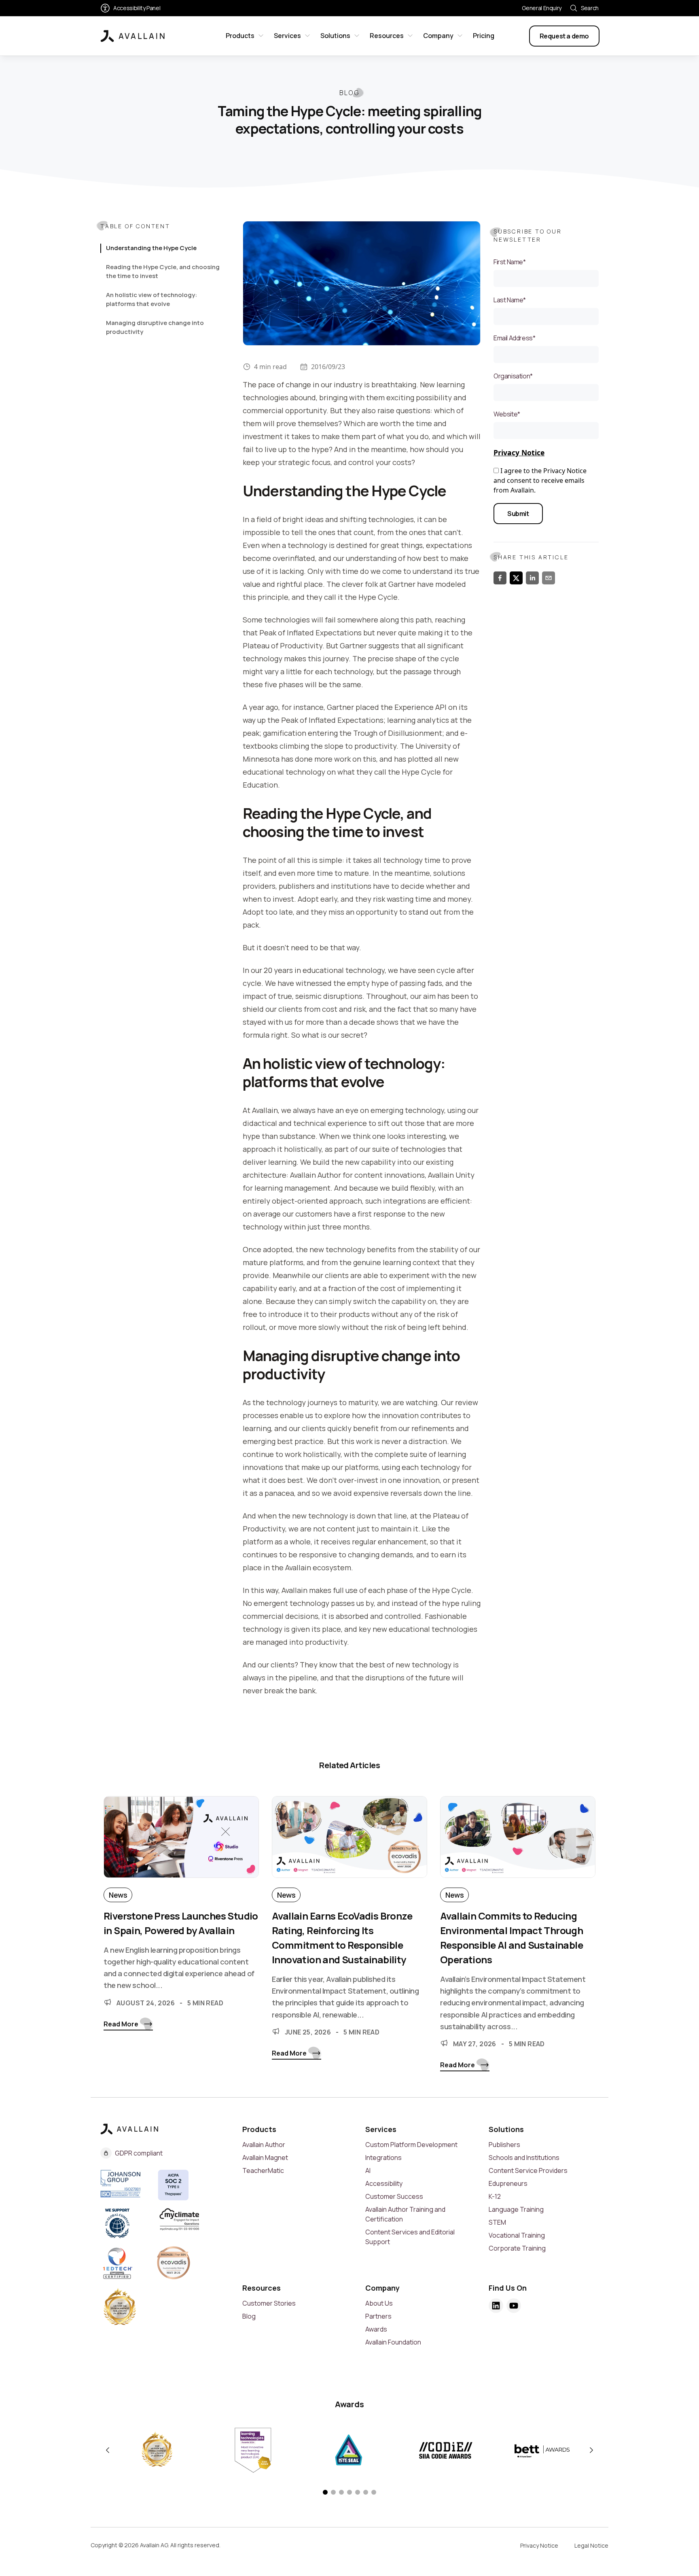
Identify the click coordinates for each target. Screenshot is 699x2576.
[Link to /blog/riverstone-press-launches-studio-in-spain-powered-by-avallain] (181, 1842)
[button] (325, 2492)
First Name (510, 262)
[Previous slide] (108, 2450)
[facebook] (500, 578)
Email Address (514, 338)
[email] (549, 578)
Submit (518, 514)
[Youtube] (514, 2306)
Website (507, 414)
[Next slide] (591, 2450)
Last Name (510, 300)
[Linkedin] (496, 2306)
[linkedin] (532, 578)
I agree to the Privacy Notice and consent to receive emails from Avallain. (540, 480)
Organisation (513, 376)
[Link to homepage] (133, 36)
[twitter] (516, 578)
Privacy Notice (519, 452)
